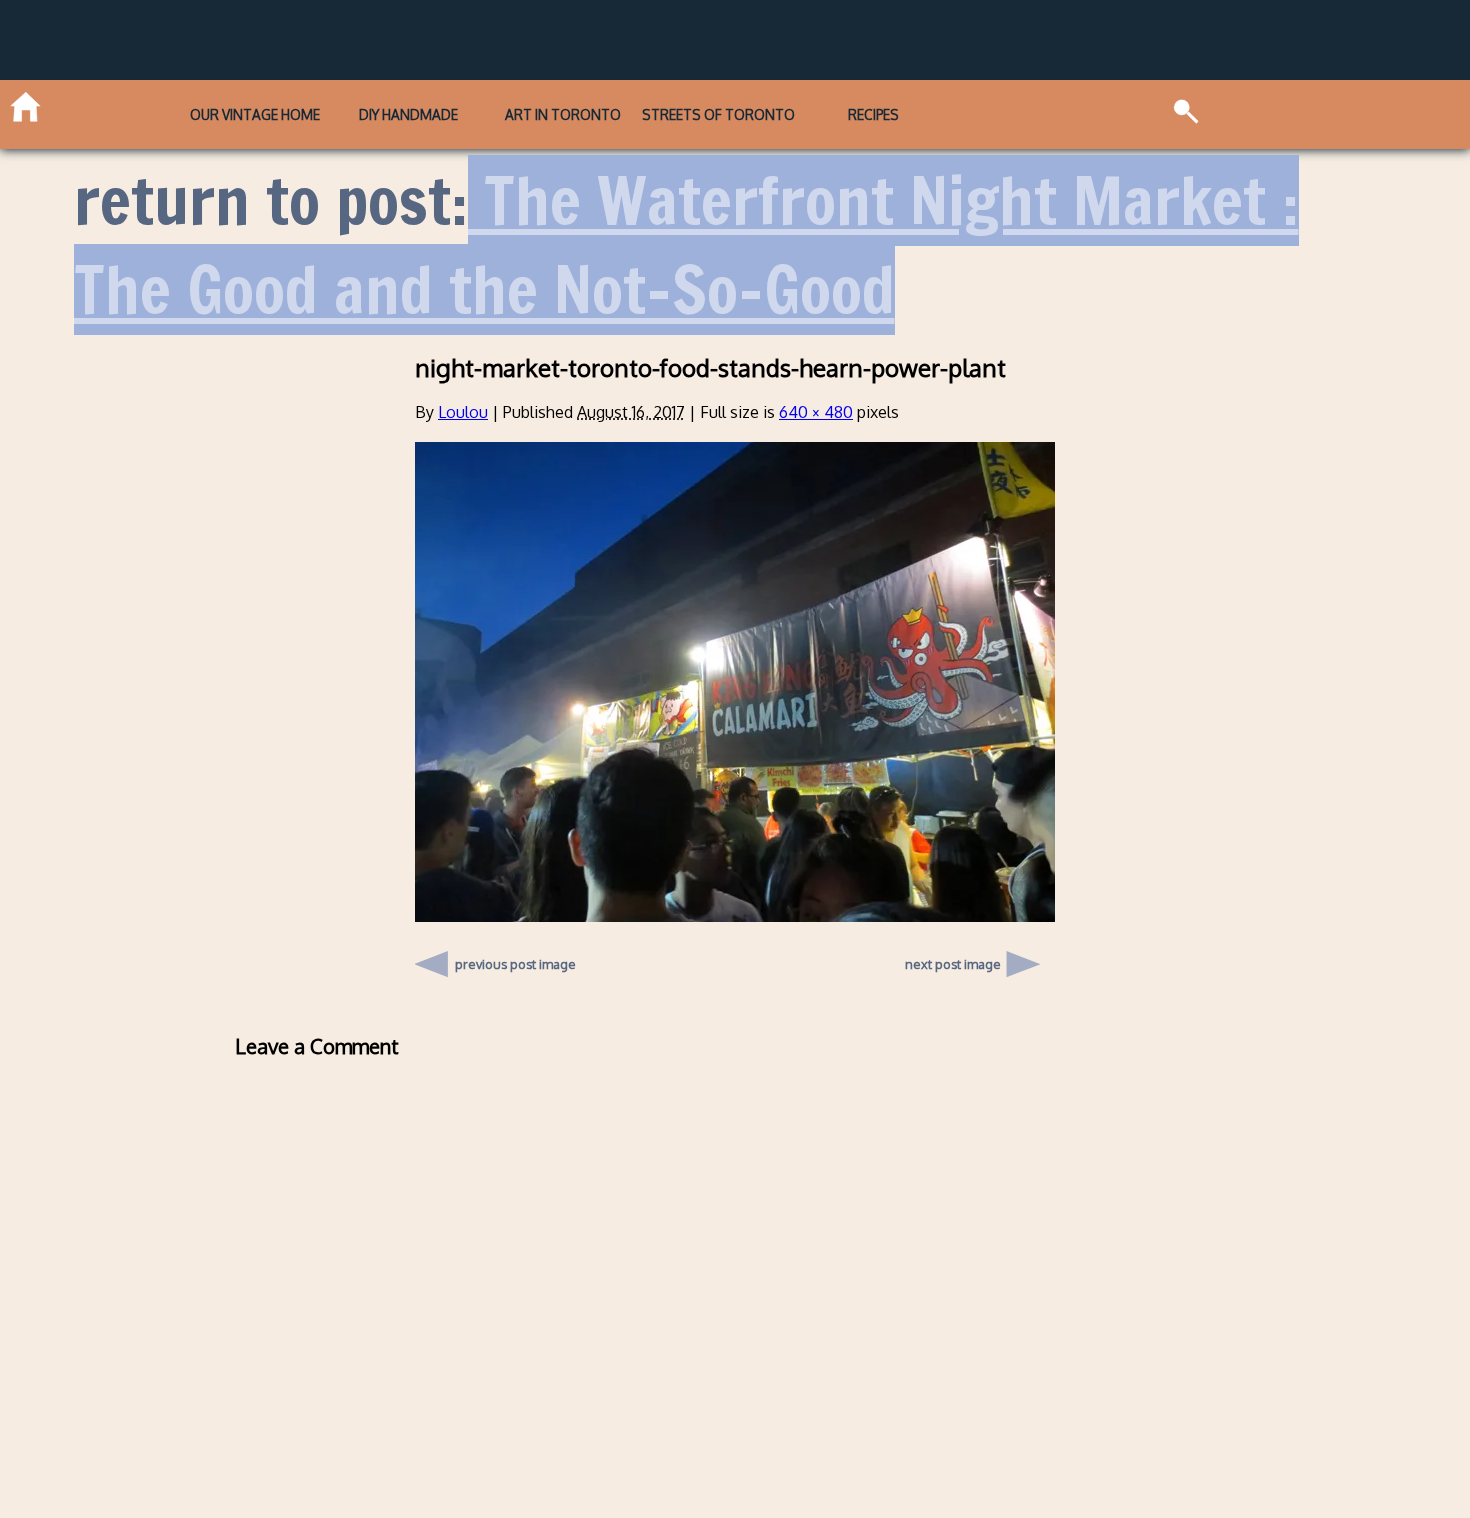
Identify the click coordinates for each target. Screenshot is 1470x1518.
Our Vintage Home (255, 114)
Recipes (873, 114)
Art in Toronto (563, 114)
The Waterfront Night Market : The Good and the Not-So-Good (686, 245)
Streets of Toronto (718, 114)
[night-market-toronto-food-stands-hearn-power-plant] (735, 916)
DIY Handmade (408, 114)
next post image (953, 964)
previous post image (515, 959)
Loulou (463, 412)
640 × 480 (816, 412)
